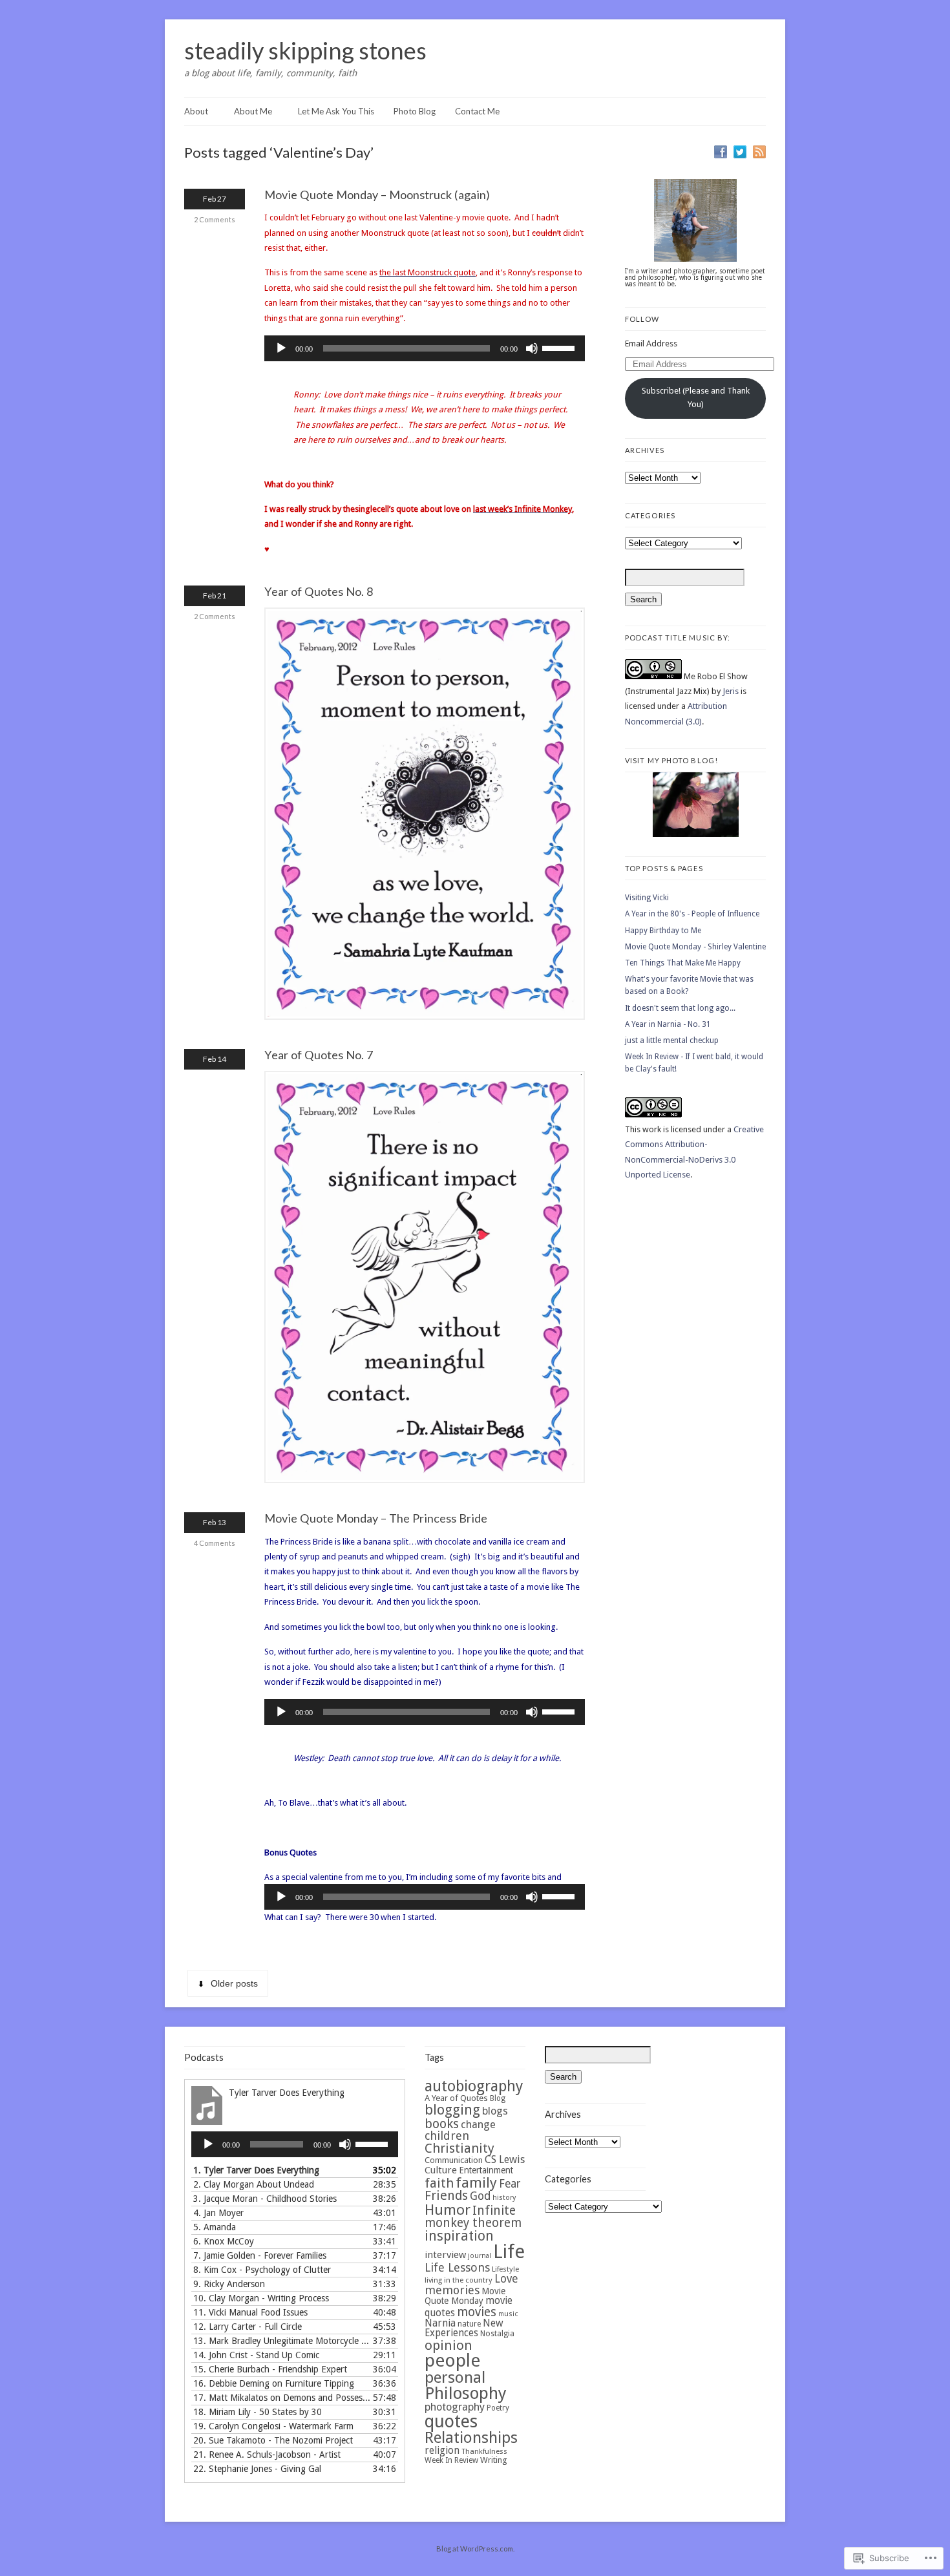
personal (455, 2378)
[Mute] (532, 348)
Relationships (471, 2438)
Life (509, 2252)
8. (262, 2270)
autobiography (474, 2086)
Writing (494, 2460)
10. (261, 2298)
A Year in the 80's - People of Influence (692, 914)
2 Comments (215, 219)
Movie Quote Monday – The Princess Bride (376, 1518)
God (480, 2196)
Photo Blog (415, 111)
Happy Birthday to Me (663, 931)
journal (480, 2256)
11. (250, 2312)
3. (265, 2199)
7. (260, 2255)
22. (257, 2469)
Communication (454, 2160)
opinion (449, 2345)
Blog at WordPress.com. (475, 2549)
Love (506, 2279)
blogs (495, 2111)
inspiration (459, 2236)
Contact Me (477, 111)
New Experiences (464, 2328)
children (447, 2136)
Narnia (440, 2323)
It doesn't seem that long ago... (680, 1008)
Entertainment (486, 2170)
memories (452, 2290)
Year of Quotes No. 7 (319, 1055)
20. (273, 2440)
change (478, 2125)
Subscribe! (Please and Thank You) (696, 397)
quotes (451, 2422)
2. (254, 2184)
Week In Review (451, 2460)
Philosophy (466, 2393)
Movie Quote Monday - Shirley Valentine (695, 947)
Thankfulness (484, 2451)
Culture (441, 2170)
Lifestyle (505, 2269)
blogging (452, 2110)
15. (270, 2369)
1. (256, 2170)
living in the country (459, 2280)
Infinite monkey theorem (473, 2217)
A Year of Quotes (456, 2098)
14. (256, 2355)
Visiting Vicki (647, 898)
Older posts (234, 1983)
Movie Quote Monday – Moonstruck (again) (377, 195)
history (504, 2198)
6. (224, 2241)
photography (455, 2407)
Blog (498, 2098)
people (452, 2360)
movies (477, 2312)
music (508, 2314)
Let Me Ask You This (336, 111)
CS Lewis (505, 2159)
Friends (446, 2196)
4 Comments (215, 1543)
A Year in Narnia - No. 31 (668, 1024)
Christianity (459, 2148)
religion (442, 2451)
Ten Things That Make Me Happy (683, 963)
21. (267, 2455)
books (442, 2124)
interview (445, 2255)
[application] (425, 348)
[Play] (281, 348)
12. (248, 2327)
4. (218, 2213)
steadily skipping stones (305, 50)
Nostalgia (497, 2334)
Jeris (731, 691)
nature (469, 2324)
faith (439, 2183)
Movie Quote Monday (465, 2296)
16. (274, 2383)
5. (215, 2227)
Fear (510, 2184)
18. (258, 2412)
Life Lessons (457, 2267)
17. (282, 2398)
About (196, 111)
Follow (642, 319)
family (476, 2182)
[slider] (560, 347)
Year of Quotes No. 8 (319, 591)
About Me (253, 111)
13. (282, 2341)
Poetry (498, 2408)
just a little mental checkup (672, 1040)
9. (229, 2284)
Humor (448, 2210)
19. (273, 2426)
